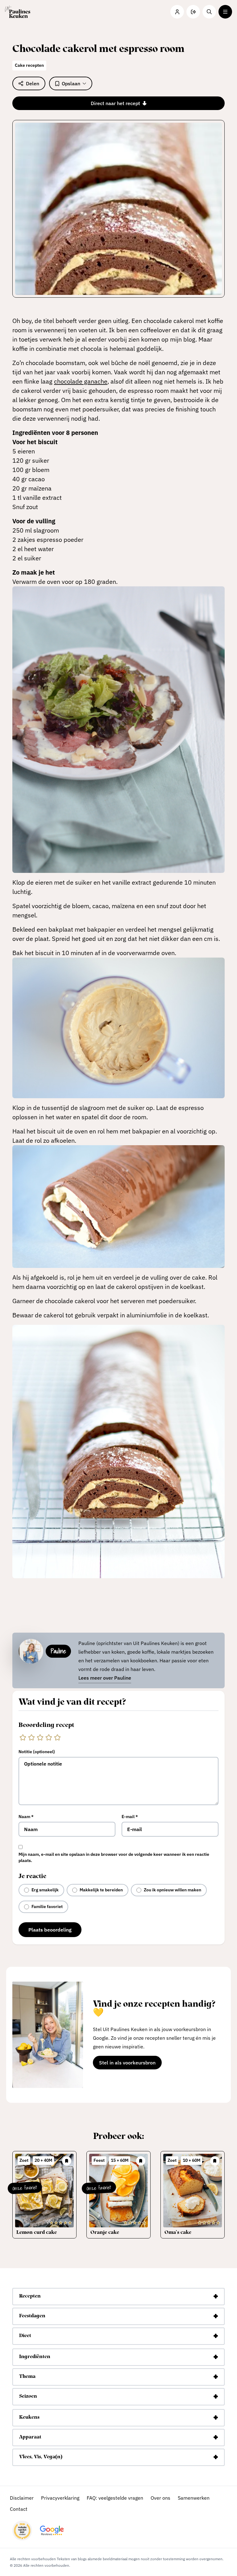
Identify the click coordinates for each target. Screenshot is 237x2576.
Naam (26, 1817)
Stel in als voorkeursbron (130, 2064)
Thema (27, 2377)
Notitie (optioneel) (37, 1752)
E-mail (130, 1817)
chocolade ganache (81, 381)
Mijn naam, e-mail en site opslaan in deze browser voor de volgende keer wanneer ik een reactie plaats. (114, 1857)
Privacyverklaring (60, 2498)
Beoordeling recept (46, 1725)
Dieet (25, 2336)
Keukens (29, 2417)
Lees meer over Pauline (105, 1678)
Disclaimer (22, 2498)
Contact (19, 2509)
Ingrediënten (35, 2357)
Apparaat (30, 2437)
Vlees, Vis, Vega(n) (41, 2457)
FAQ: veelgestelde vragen (115, 2498)
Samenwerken (194, 2498)
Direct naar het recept (115, 103)
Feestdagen (32, 2316)
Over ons (160, 2498)
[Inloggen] (177, 12)
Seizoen (28, 2396)
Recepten (30, 2296)
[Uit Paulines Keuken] (18, 12)
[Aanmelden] (193, 12)
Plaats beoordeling (50, 1930)
